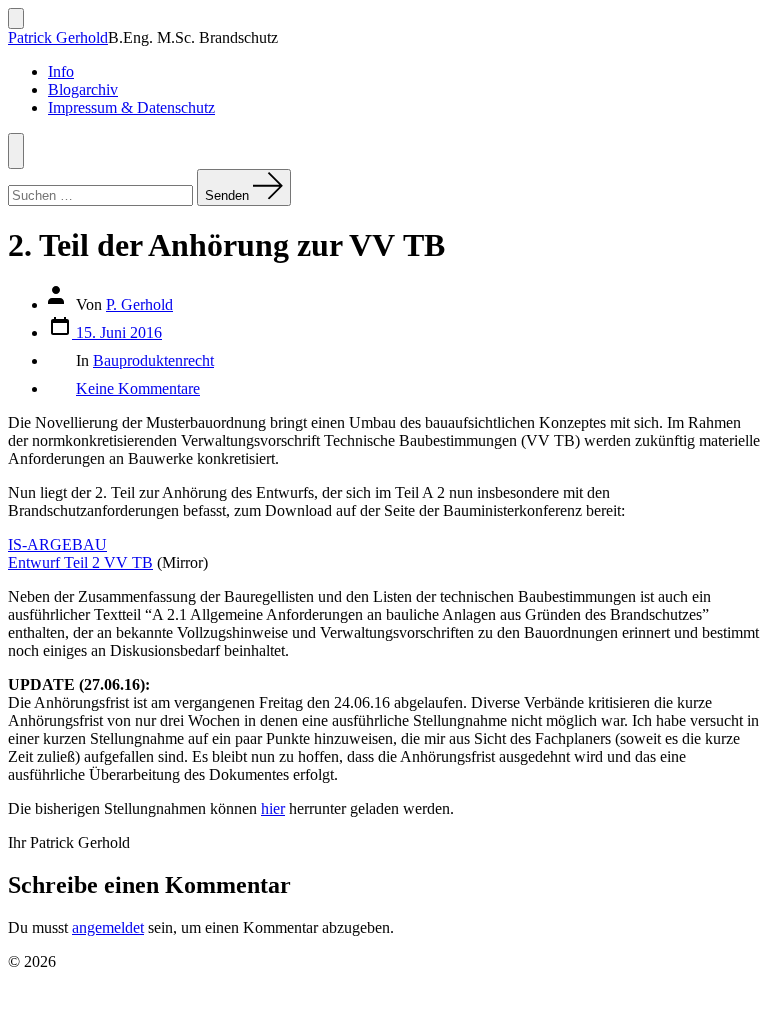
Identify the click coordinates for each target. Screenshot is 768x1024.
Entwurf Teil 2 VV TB (80, 562)
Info (61, 71)
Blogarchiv (83, 89)
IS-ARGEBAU (57, 544)
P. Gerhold (139, 304)
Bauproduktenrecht (153, 360)
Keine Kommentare (138, 388)
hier (273, 808)
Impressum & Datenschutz (131, 107)
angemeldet (108, 927)
